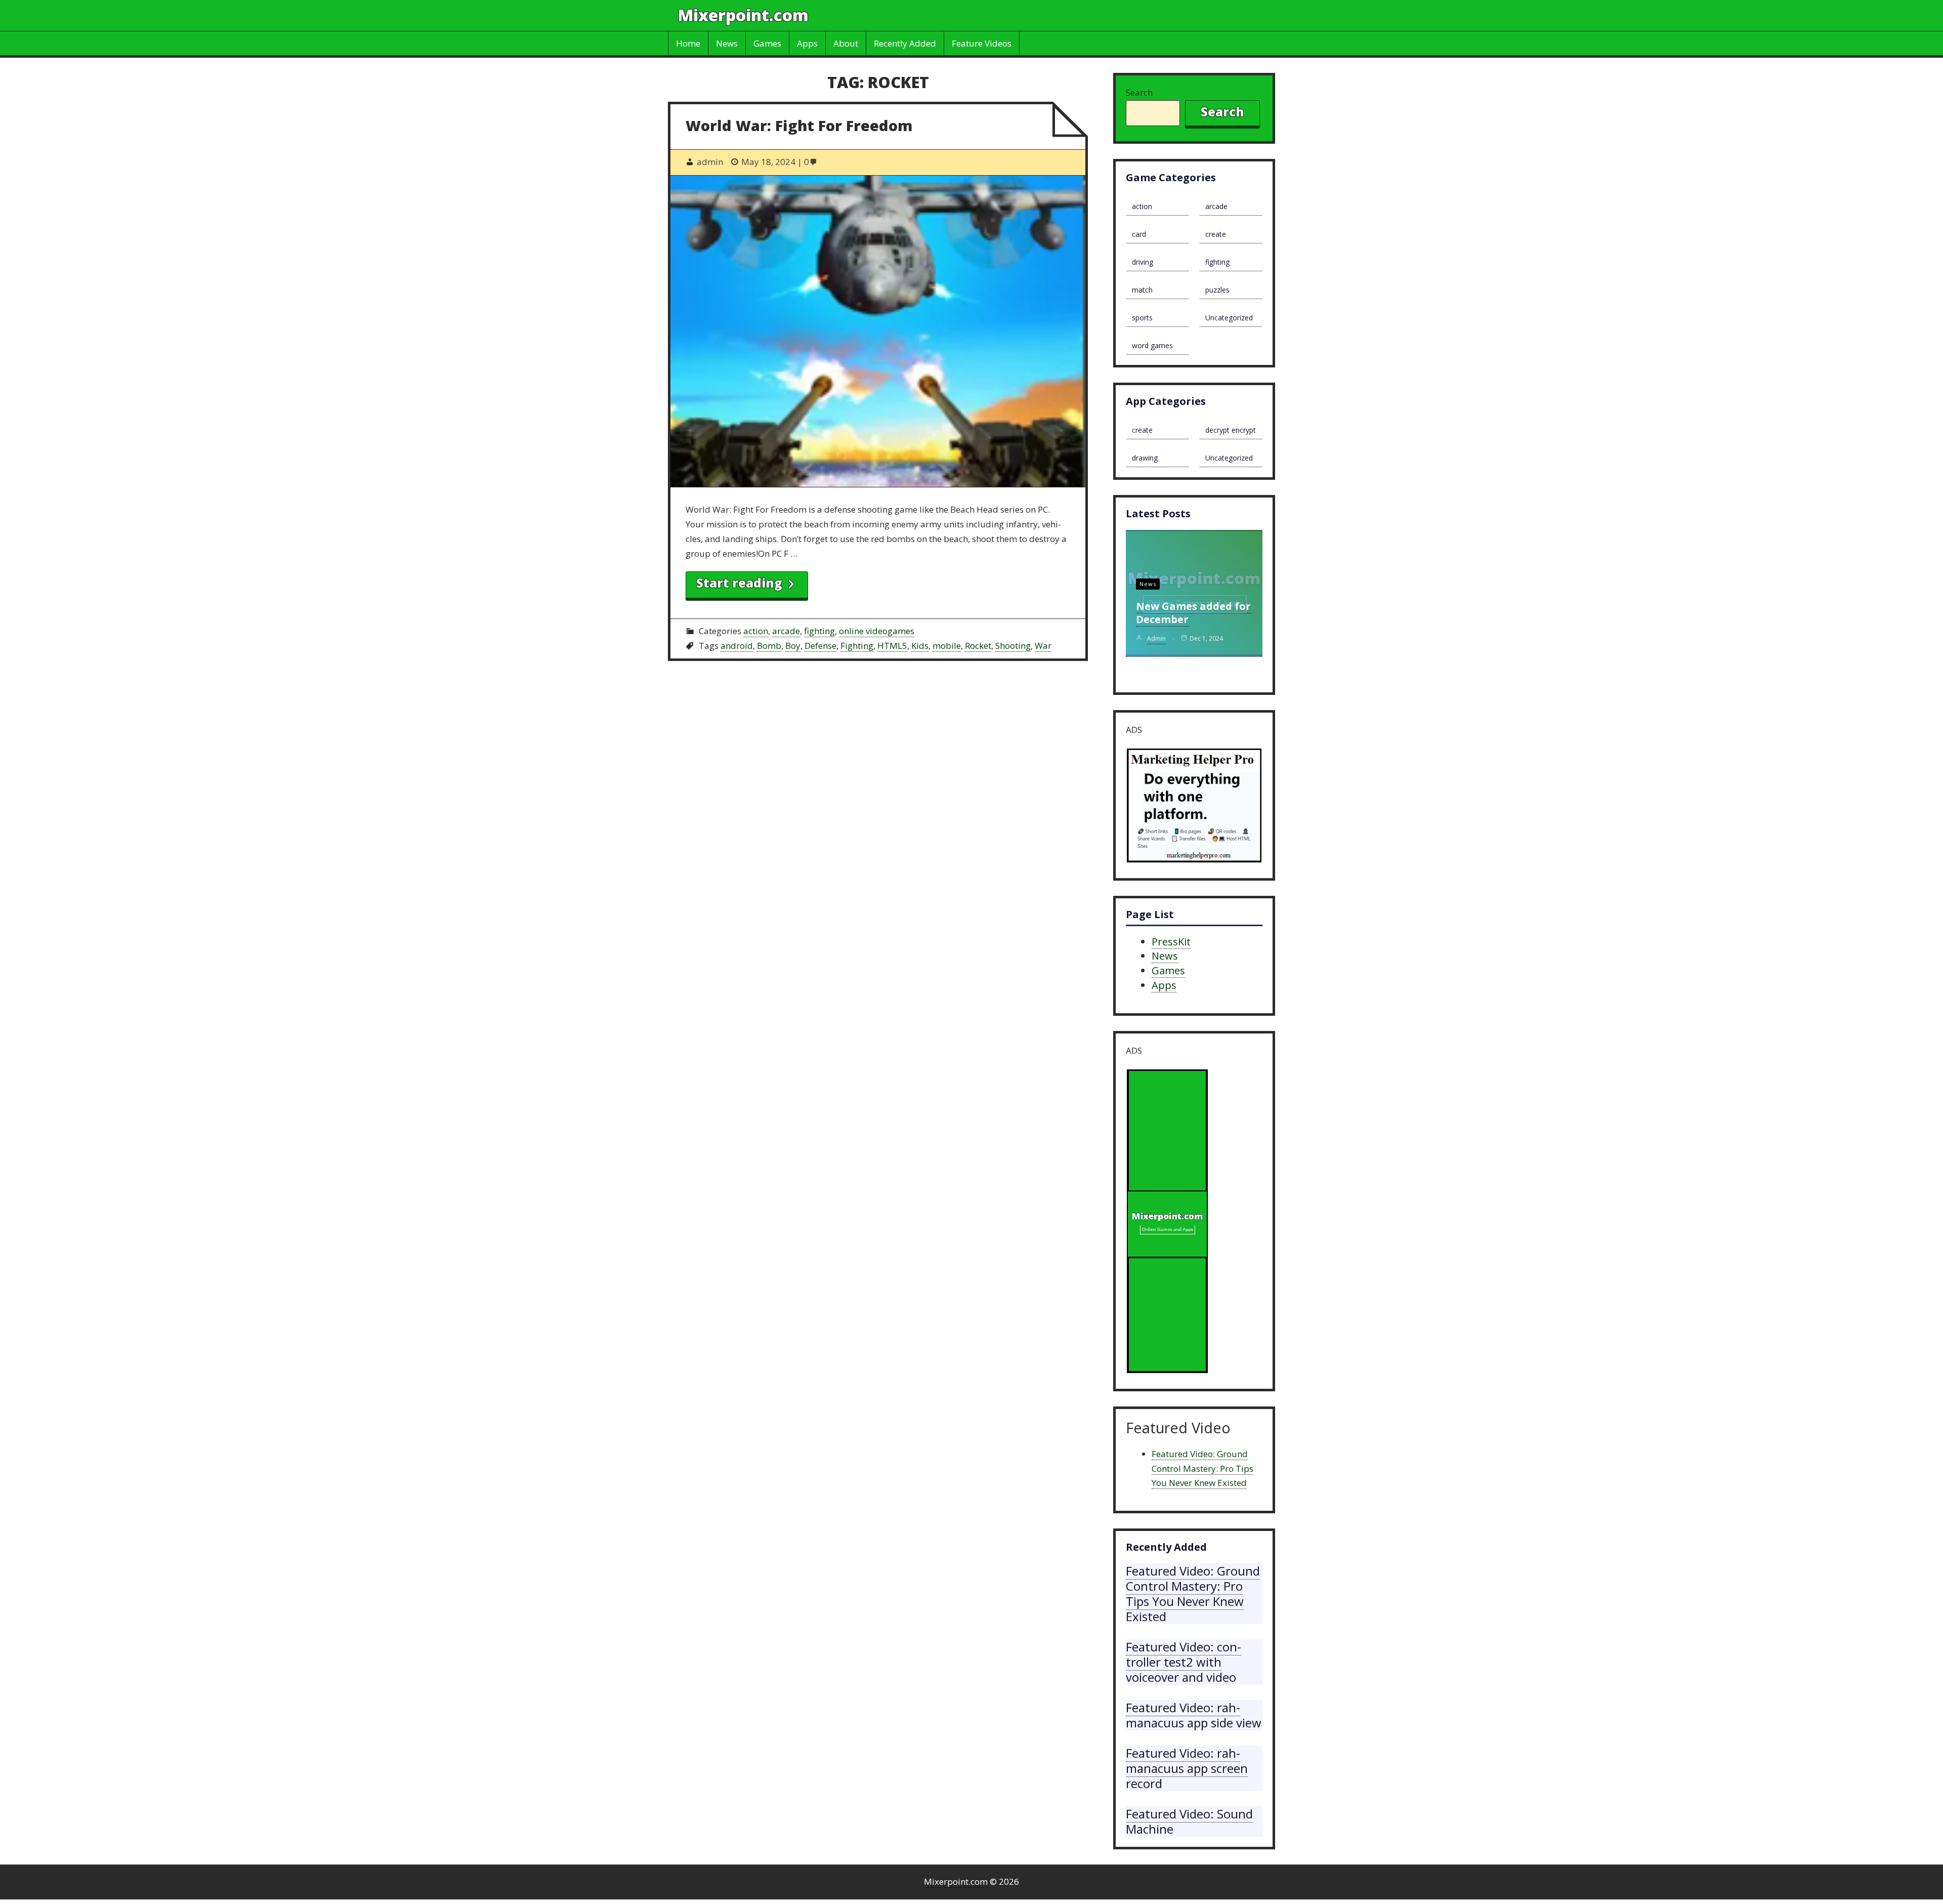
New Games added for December (1193, 613)
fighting (819, 631)
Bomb (769, 646)
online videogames (877, 631)
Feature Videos (982, 43)
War (1043, 646)
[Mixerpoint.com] (1167, 1224)
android (737, 646)
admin (1156, 638)
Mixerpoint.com (743, 15)
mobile (947, 646)
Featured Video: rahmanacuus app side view (1194, 1715)
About (846, 43)
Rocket (978, 646)
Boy (793, 646)
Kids (920, 646)
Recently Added (905, 43)
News (727, 43)
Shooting (1013, 646)
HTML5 (892, 646)
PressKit (1171, 942)
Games (767, 43)
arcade (786, 631)
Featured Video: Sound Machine (1189, 1821)
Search (1139, 92)
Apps (807, 43)
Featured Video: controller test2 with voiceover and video (1184, 1662)
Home (688, 43)
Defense (820, 646)
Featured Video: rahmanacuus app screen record (1187, 1768)
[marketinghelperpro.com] (1194, 808)
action (756, 631)
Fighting (857, 646)
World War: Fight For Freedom (799, 125)
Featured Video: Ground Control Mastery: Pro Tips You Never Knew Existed (1202, 1468)
